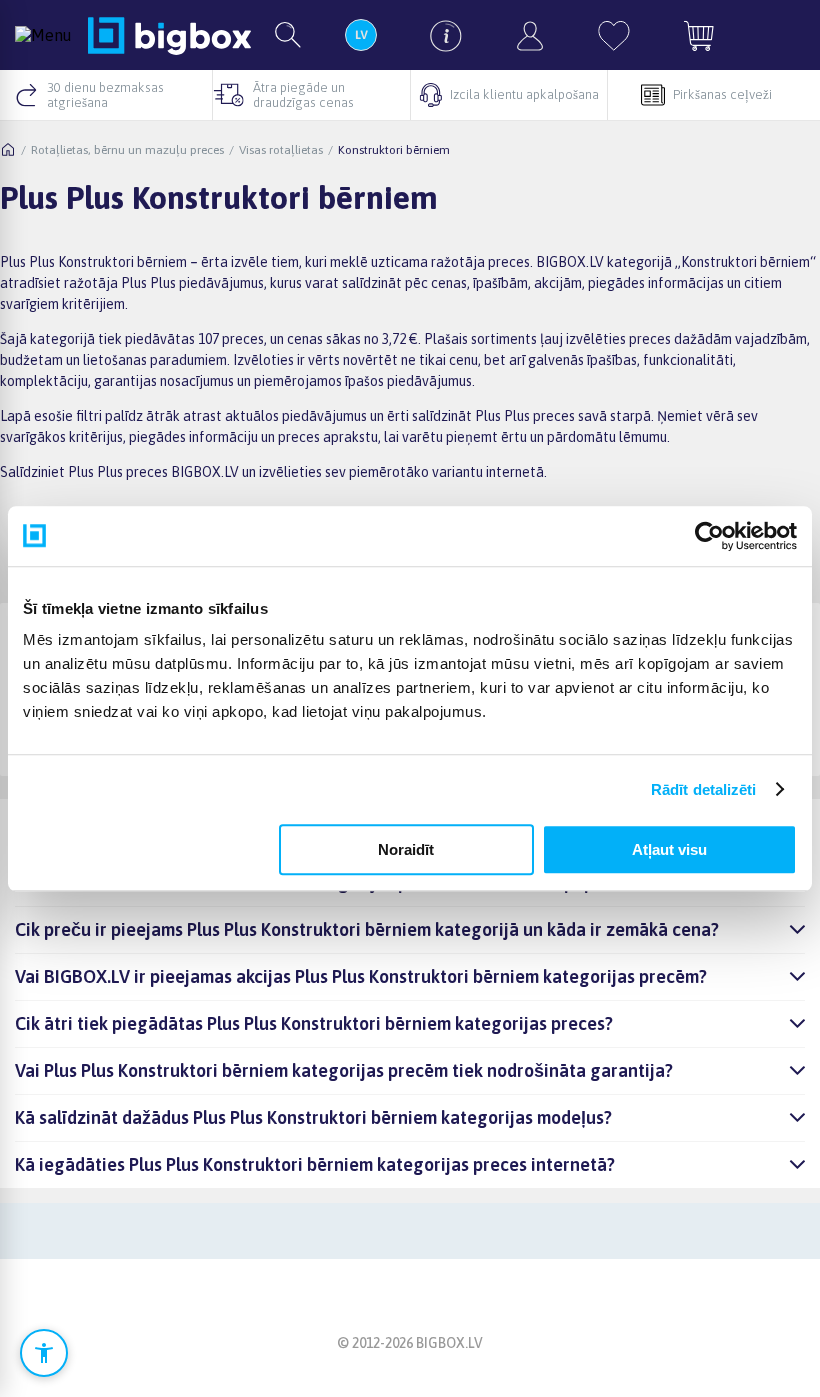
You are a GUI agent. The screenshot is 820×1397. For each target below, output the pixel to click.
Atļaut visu (669, 849)
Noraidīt (406, 849)
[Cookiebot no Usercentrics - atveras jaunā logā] (709, 536)
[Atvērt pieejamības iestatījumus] (44, 1353)
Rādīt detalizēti (704, 789)
